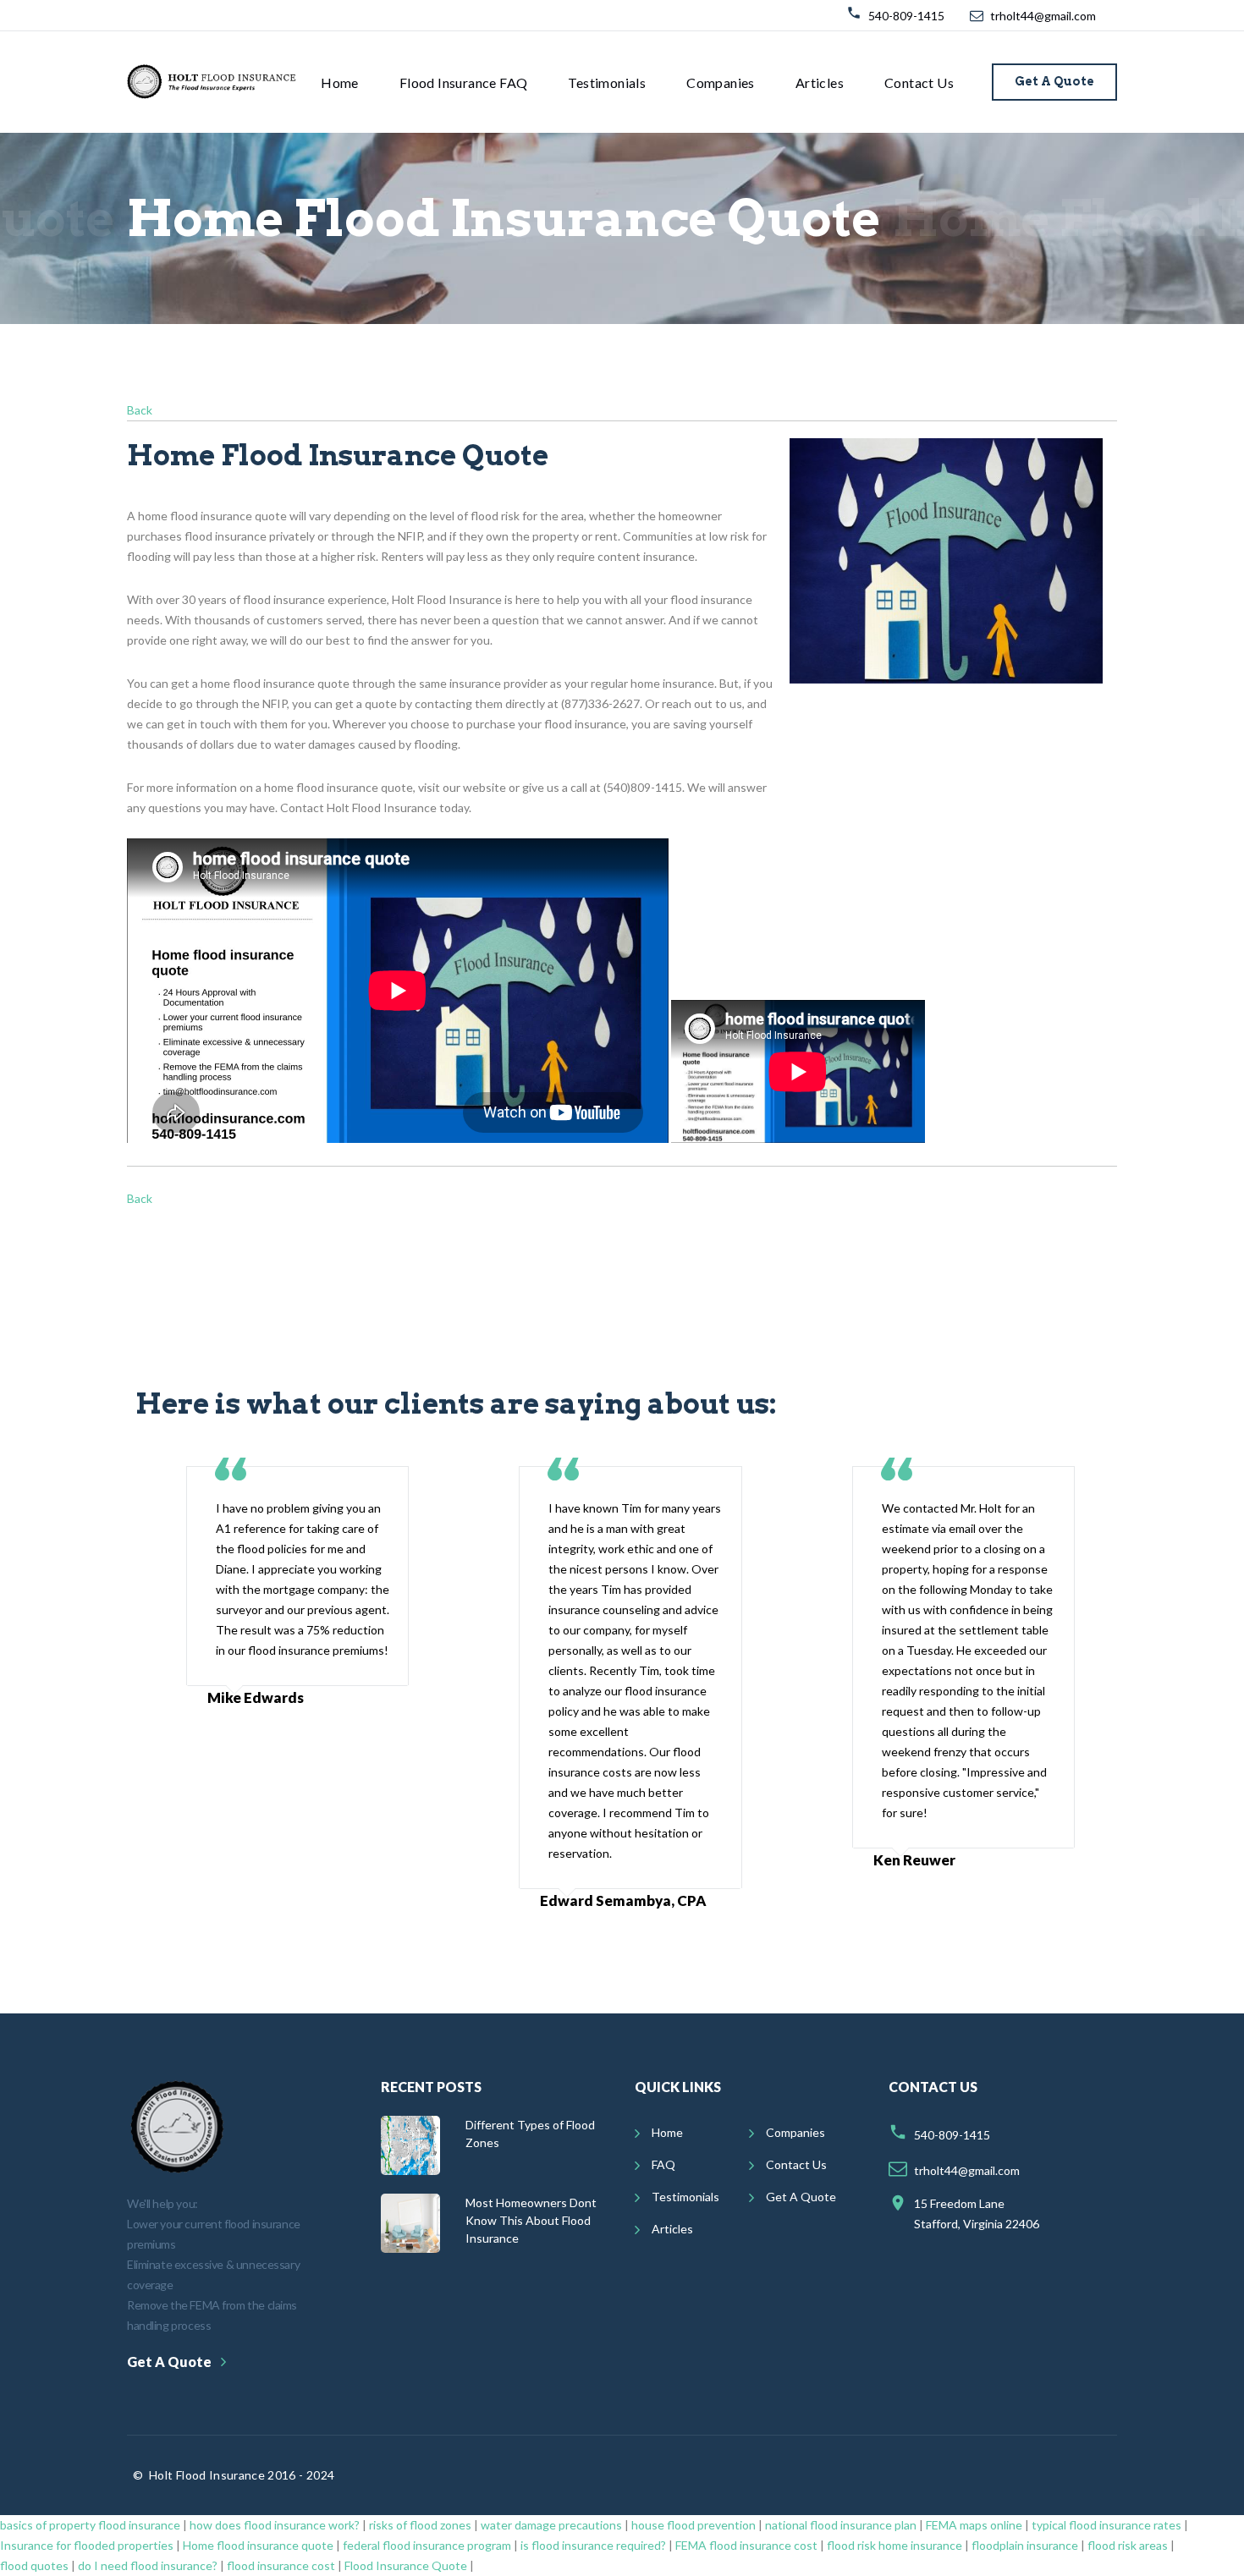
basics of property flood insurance (90, 2525)
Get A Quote (1054, 81)
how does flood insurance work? (275, 2525)
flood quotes (34, 2565)
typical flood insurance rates (1106, 2525)
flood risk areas (1128, 2545)
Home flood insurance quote (258, 2545)
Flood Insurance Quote (406, 2565)
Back (140, 410)
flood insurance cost (281, 2565)
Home (340, 82)
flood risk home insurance (894, 2545)
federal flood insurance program (427, 2545)
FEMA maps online (974, 2525)
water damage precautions (551, 2525)
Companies (721, 82)
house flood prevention (694, 2525)
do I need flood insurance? (148, 2565)
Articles (820, 82)
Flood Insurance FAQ (464, 82)
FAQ (663, 2164)
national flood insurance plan (841, 2525)
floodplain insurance (1025, 2545)
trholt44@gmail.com (1043, 16)
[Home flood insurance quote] (961, 560)
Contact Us (919, 82)
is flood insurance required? (593, 2545)
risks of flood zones (420, 2525)
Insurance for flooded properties (87, 2545)
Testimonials (607, 82)
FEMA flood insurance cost (746, 2545)
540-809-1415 (906, 16)
